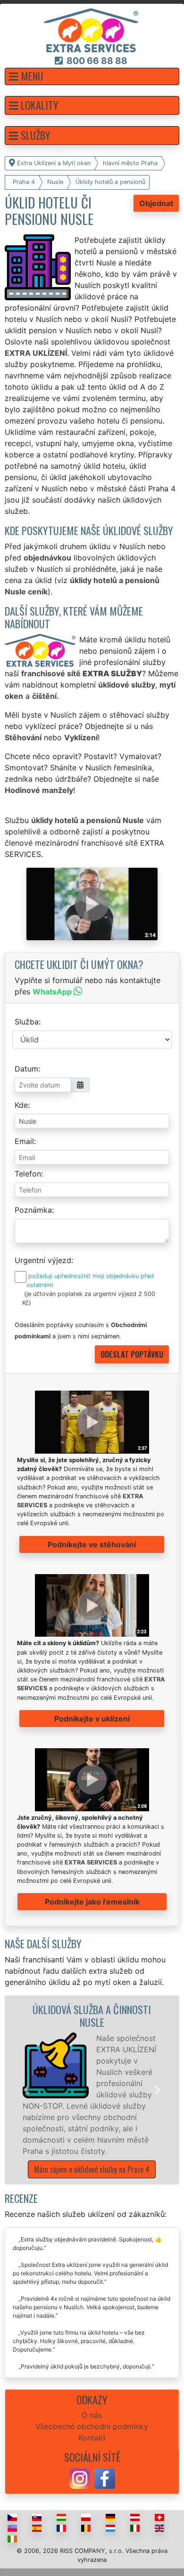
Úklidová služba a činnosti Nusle (92, 2016)
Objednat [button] (156, 203)
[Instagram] (80, 2478)
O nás (92, 2415)
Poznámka (33, 1210)
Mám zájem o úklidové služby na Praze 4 (92, 2169)
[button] (92, 76)
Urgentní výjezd (43, 1260)
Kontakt (92, 2438)
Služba (27, 1022)
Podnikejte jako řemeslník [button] (92, 1902)
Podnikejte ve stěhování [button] (92, 1544)
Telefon (28, 1174)
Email (24, 1141)
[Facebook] (105, 2478)
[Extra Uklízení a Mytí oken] (91, 30)
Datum (26, 1069)
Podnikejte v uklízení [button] (92, 1719)
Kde (21, 1105)
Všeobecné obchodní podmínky (92, 2426)
